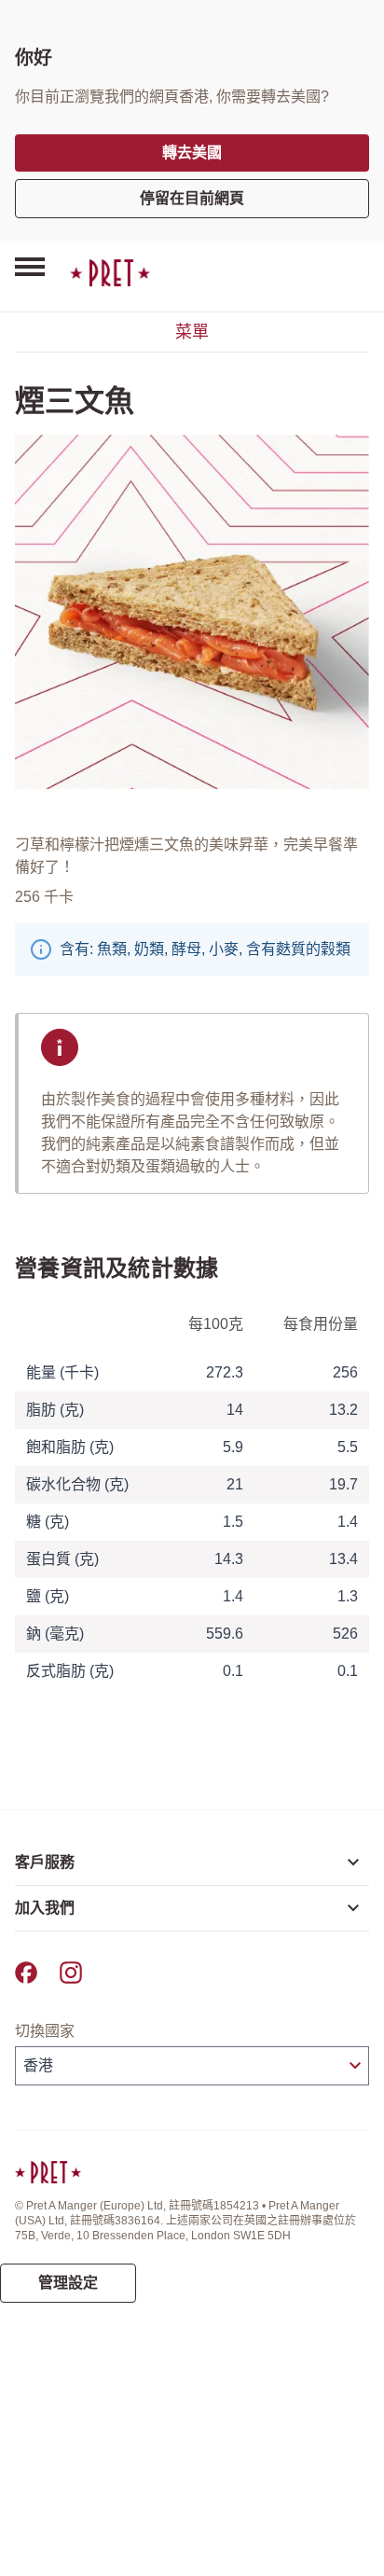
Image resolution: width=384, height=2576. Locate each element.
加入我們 (45, 1908)
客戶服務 (45, 1862)
